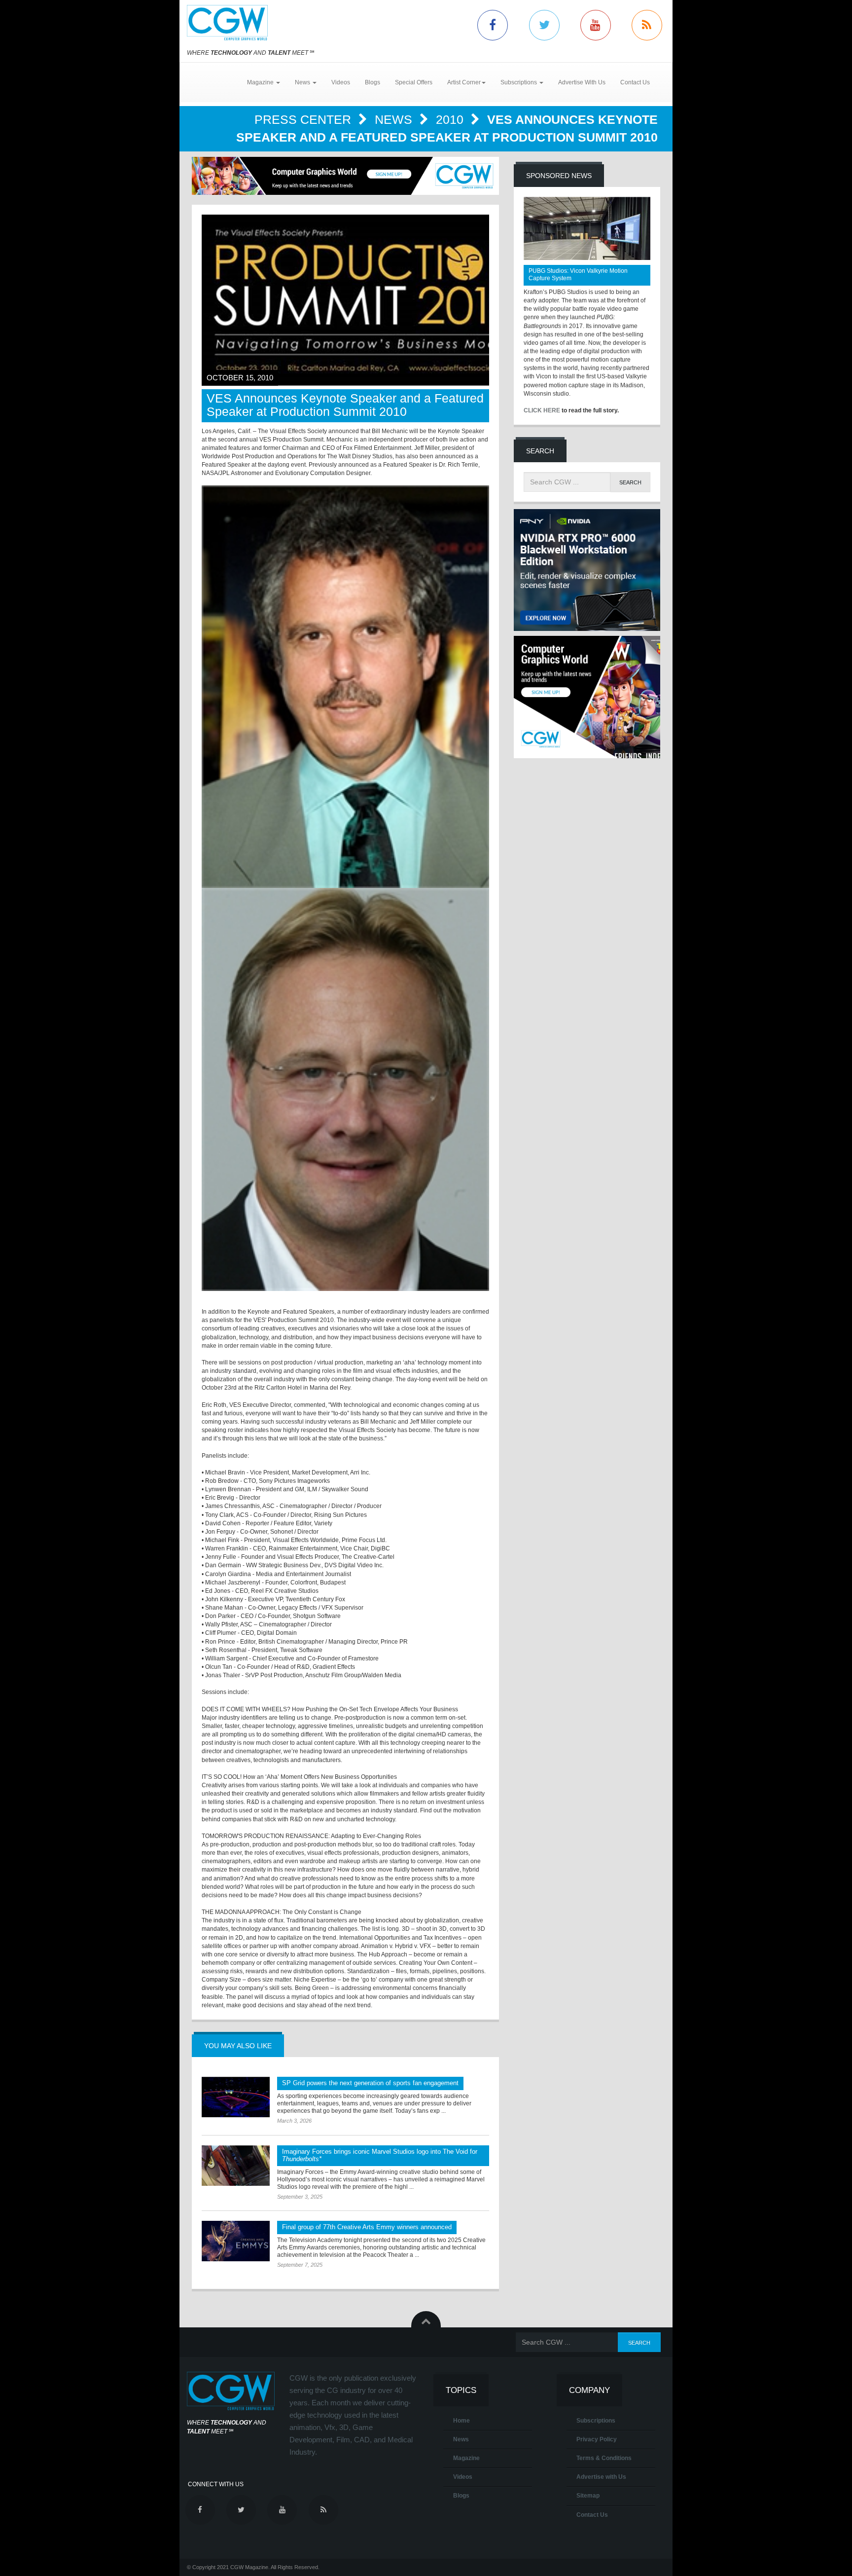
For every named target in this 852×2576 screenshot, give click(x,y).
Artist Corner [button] (464, 82)
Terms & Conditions (604, 2458)
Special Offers (414, 82)
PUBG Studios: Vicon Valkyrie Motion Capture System (578, 275)
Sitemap (588, 2496)
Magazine (466, 2458)
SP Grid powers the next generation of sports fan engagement (370, 2083)
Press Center (304, 119)
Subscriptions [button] (519, 82)
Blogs (373, 82)
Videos (341, 82)
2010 (451, 119)
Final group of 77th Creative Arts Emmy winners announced (367, 2227)
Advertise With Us (582, 82)
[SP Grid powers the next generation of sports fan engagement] (236, 2097)
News (395, 119)
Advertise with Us (601, 2477)
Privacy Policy (597, 2439)
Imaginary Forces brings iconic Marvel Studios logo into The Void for (380, 2155)
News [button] (303, 82)
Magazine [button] (261, 82)
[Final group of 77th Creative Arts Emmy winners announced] (236, 2241)
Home (461, 2421)
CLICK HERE (542, 410)
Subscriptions (596, 2421)
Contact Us (635, 82)
